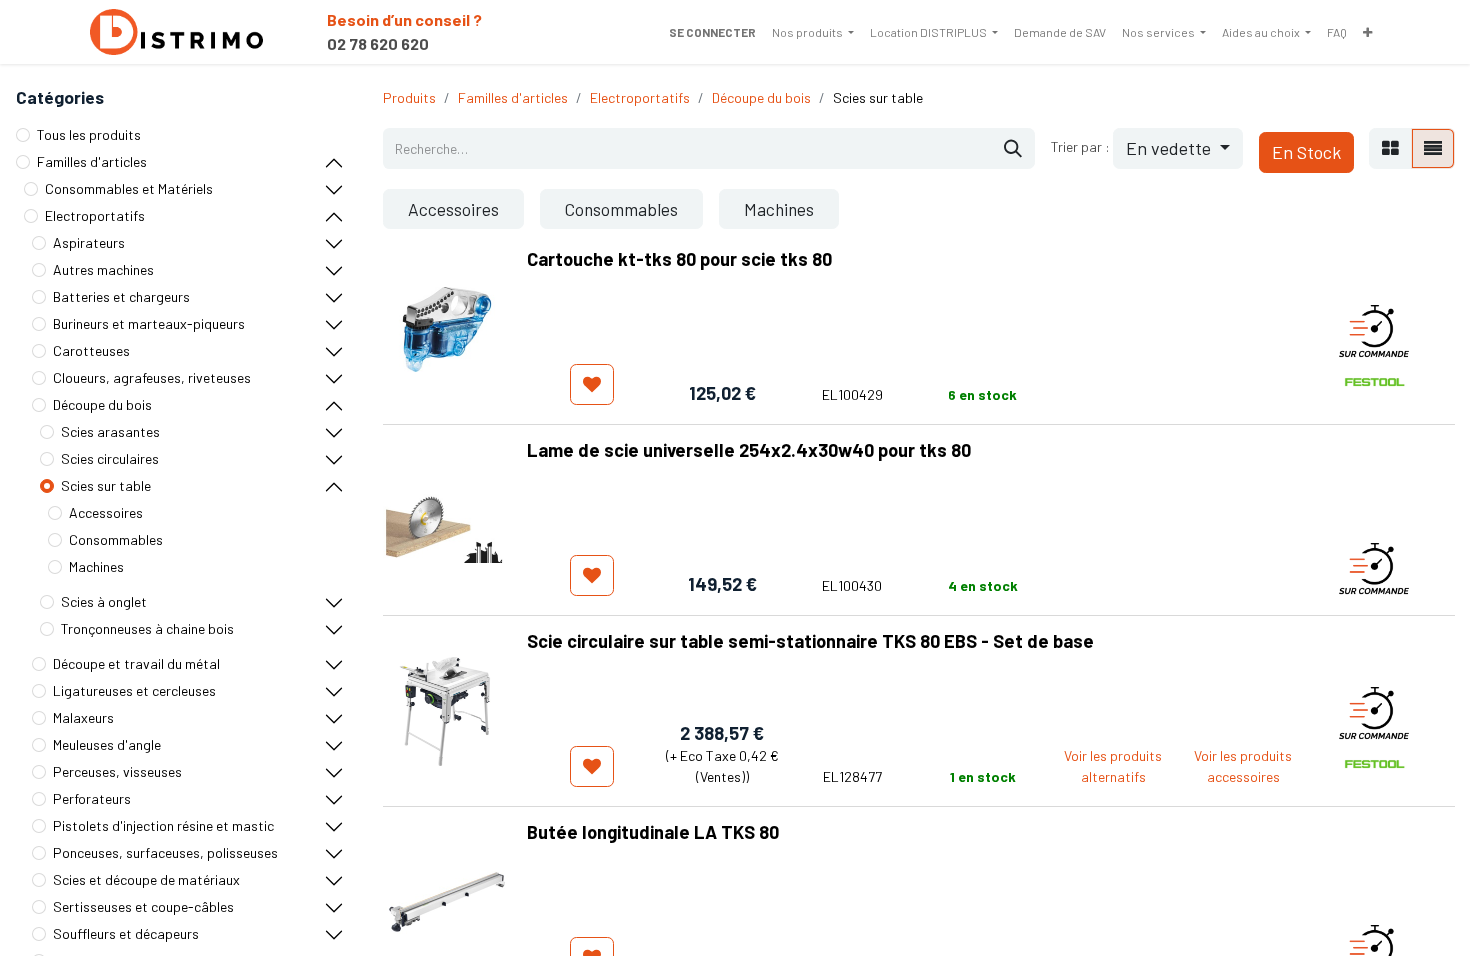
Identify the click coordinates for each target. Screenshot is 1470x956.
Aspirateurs (89, 242)
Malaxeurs (83, 717)
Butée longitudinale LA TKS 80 (653, 832)
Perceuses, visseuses (117, 771)
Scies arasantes (110, 431)
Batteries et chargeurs (121, 296)
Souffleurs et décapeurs (126, 933)
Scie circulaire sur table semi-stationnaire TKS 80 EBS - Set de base (810, 641)
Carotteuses (91, 350)
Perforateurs (92, 798)
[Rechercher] (1013, 148)
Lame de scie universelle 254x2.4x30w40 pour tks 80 (749, 450)
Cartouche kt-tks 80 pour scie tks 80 (679, 259)
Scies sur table (106, 485)
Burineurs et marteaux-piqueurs (149, 323)
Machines (96, 566)
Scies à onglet (104, 601)
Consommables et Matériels (129, 188)
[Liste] (1433, 148)
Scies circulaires (110, 458)
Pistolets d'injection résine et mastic (163, 825)
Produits (409, 97)
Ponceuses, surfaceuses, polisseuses (165, 852)
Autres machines (103, 269)
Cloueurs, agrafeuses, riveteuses (152, 377)
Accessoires (106, 512)
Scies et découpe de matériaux (146, 879)
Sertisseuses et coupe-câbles (143, 906)
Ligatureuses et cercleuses (134, 690)
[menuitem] (813, 32)
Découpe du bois (102, 404)
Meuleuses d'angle (107, 744)
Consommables (116, 539)
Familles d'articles (92, 161)
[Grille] (1390, 148)
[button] (1178, 148)
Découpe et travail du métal (136, 663)
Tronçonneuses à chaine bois (147, 628)
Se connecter (712, 32)
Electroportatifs (95, 215)
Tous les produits (89, 134)
